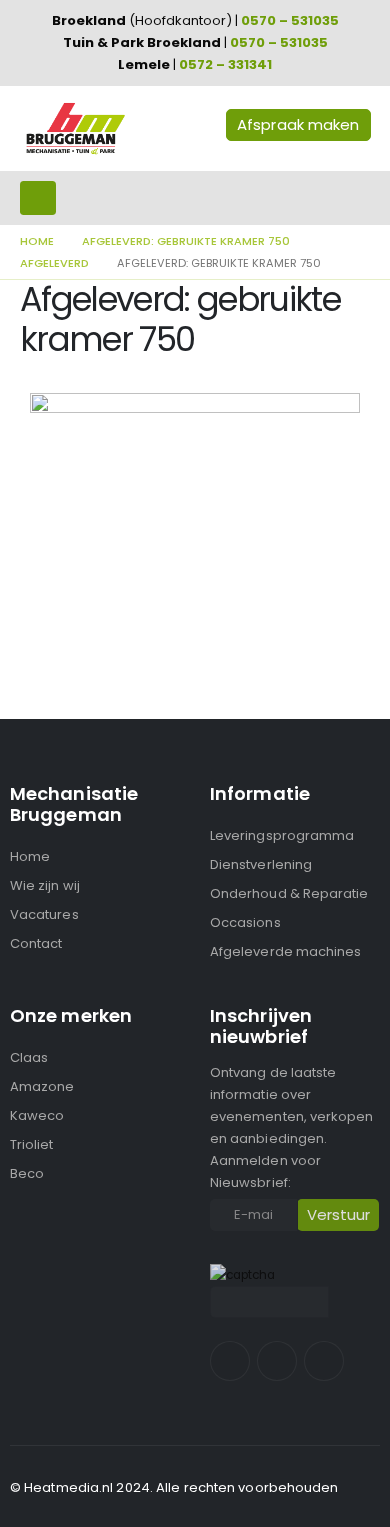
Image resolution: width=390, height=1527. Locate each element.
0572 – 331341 (225, 64)
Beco (27, 1173)
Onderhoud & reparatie (289, 893)
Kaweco (37, 1115)
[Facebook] (230, 1361)
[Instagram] (277, 1361)
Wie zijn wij (45, 885)
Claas (29, 1057)
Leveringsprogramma (282, 835)
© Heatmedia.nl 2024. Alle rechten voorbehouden (174, 1487)
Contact (36, 943)
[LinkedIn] (324, 1361)
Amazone (42, 1086)
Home (30, 856)
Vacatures (44, 914)
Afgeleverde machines (285, 951)
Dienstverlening (261, 864)
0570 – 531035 (290, 20)
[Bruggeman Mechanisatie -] (75, 128)
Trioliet (32, 1144)
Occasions (245, 922)
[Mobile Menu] (38, 198)
